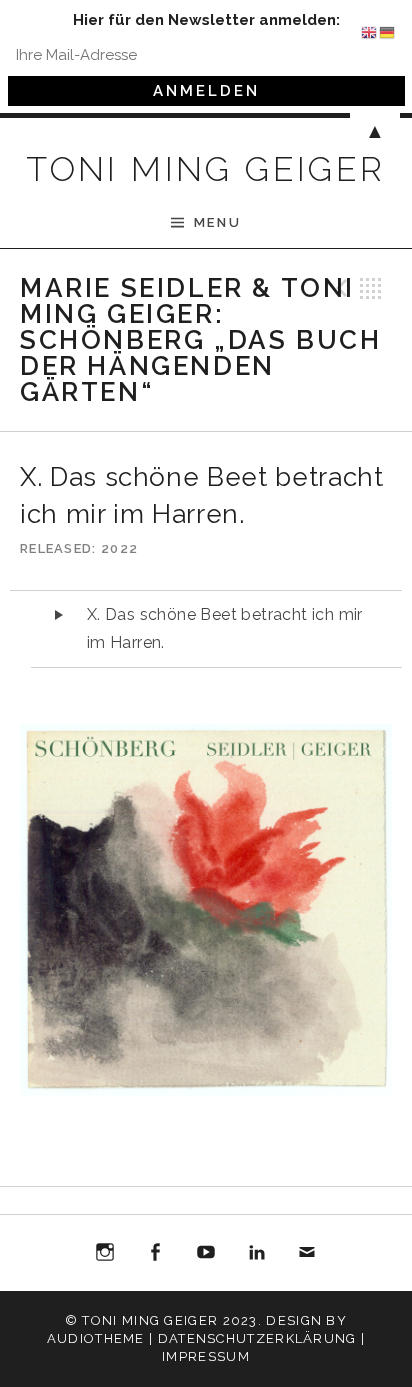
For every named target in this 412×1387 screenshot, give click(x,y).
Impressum (206, 1356)
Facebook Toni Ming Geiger (156, 1255)
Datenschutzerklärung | (262, 1338)
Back (371, 288)
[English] (370, 30)
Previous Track (339, 288)
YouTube (206, 1253)
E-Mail (307, 1255)
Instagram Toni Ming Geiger (105, 1255)
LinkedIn (257, 1253)
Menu (217, 222)
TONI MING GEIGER (205, 169)
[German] (388, 30)
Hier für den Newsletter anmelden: (206, 20)
